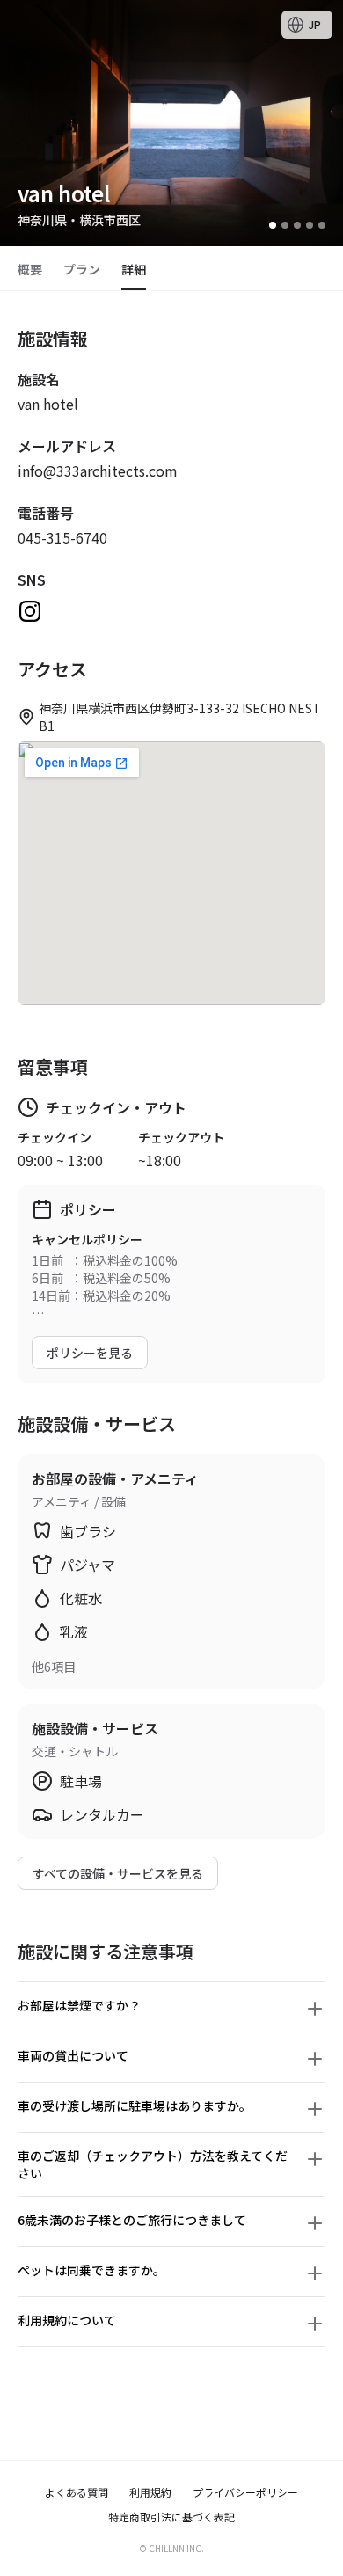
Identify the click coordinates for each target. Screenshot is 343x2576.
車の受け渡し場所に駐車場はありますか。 (135, 2105)
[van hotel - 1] (273, 225)
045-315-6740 (62, 537)
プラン (82, 269)
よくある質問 (77, 2492)
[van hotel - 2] (285, 225)
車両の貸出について (73, 2055)
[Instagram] (30, 611)
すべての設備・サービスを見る (118, 1873)
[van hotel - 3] (297, 225)
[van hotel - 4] (310, 225)
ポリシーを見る (90, 1353)
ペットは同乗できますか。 (91, 2270)
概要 (30, 269)
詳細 (134, 269)
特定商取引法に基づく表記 (171, 2517)
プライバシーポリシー (245, 2492)
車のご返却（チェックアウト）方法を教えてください (153, 2164)
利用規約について (67, 2320)
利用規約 (150, 2492)
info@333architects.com (98, 471)
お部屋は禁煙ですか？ (79, 2005)
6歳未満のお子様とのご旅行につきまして (132, 2220)
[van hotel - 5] (322, 225)
